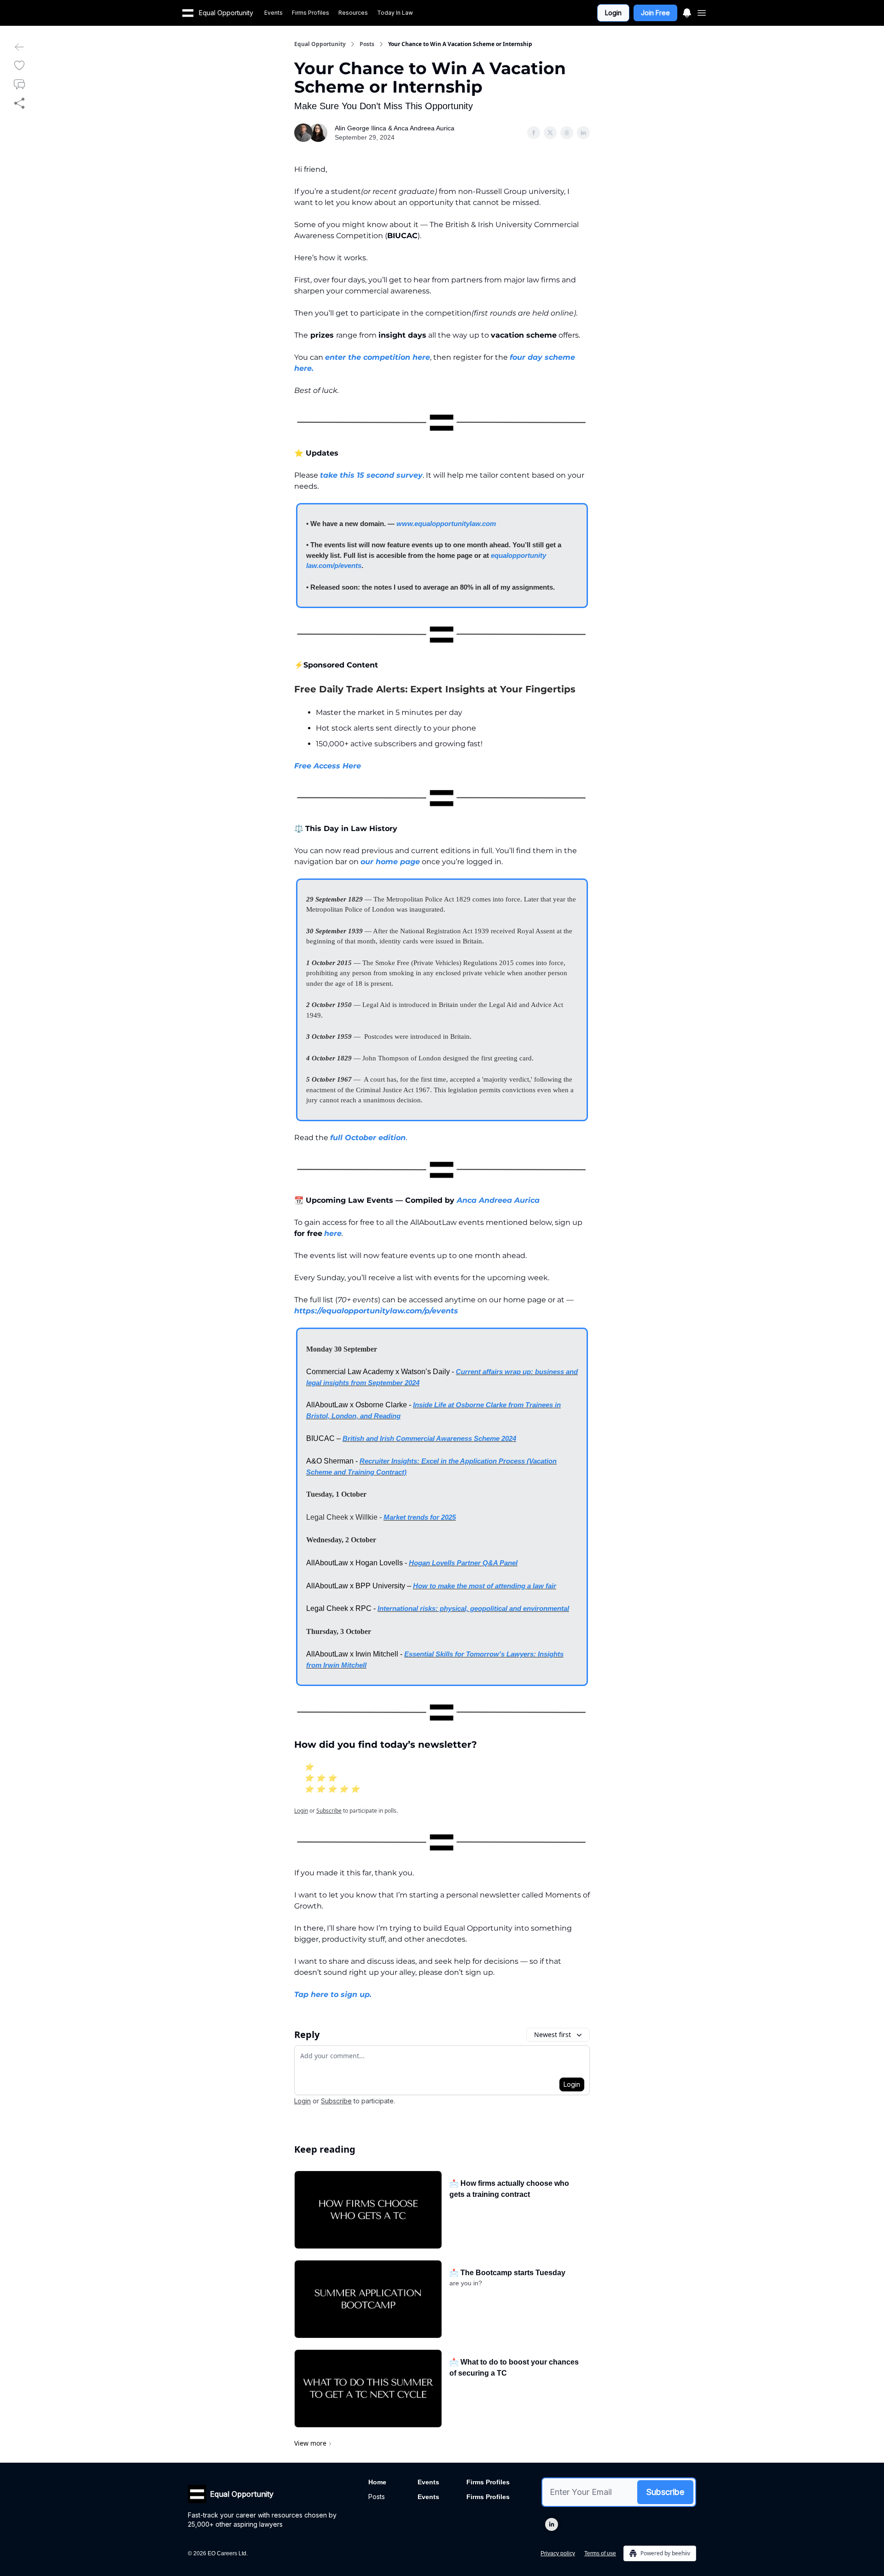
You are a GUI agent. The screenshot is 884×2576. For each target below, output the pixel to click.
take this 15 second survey (371, 475)
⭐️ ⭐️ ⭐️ (320, 1778)
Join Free (655, 13)
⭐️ (309, 1767)
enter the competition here (378, 357)
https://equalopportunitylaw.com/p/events (376, 1311)
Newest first (552, 2034)
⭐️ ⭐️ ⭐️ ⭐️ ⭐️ (332, 1789)
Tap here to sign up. (333, 1994)
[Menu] (687, 12)
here (333, 1233)
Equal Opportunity (320, 44)
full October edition (368, 1138)
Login (613, 13)
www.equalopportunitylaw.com (446, 524)
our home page (390, 862)
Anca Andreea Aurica (498, 1200)
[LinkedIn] (552, 2524)
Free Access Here (328, 766)
